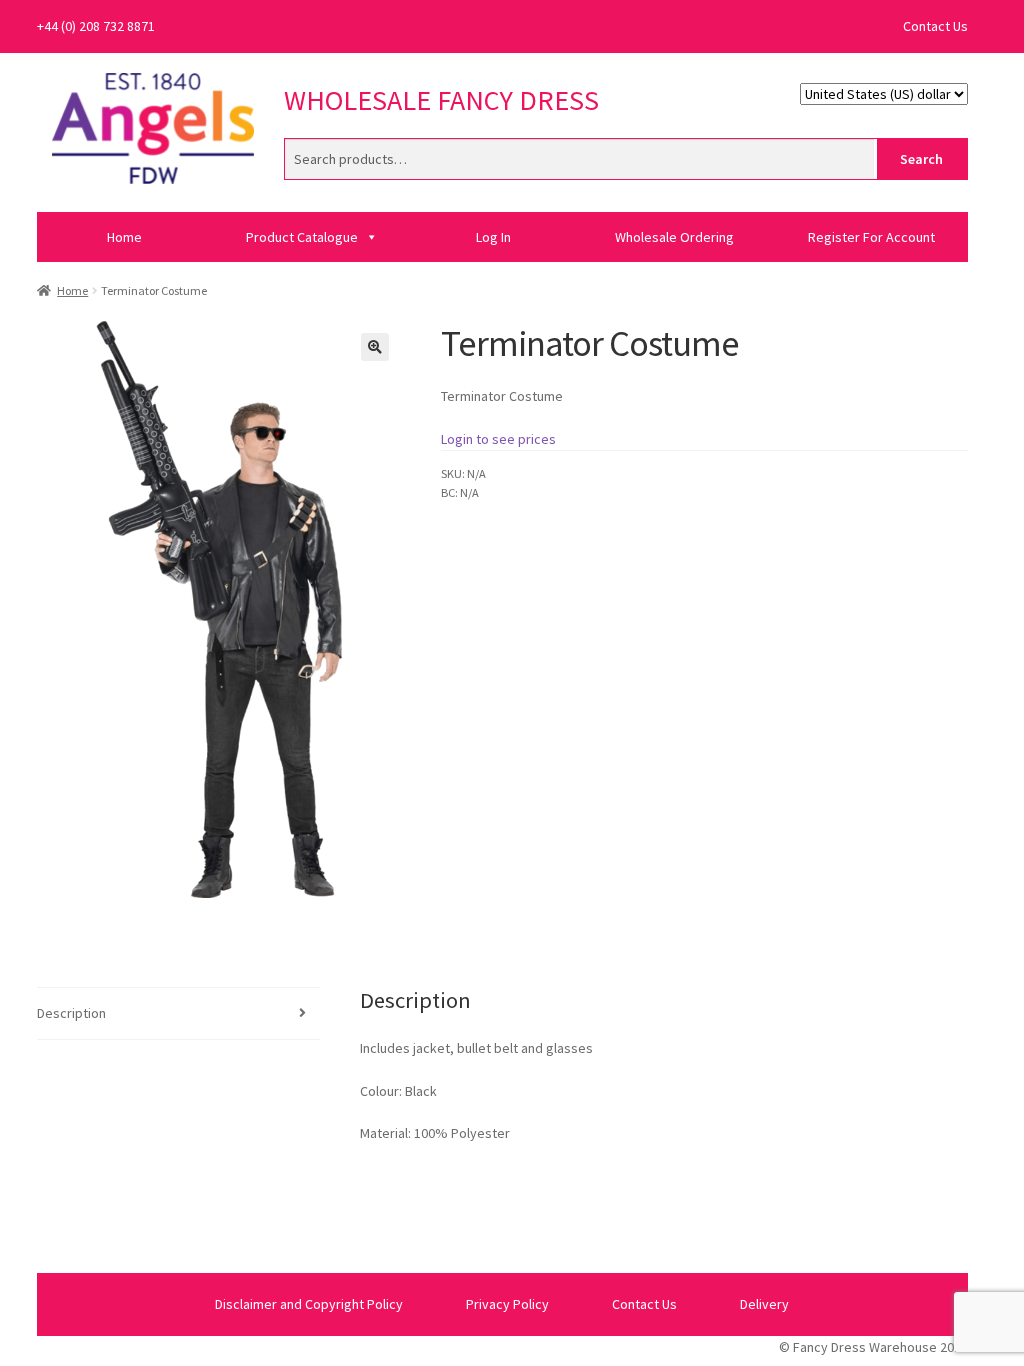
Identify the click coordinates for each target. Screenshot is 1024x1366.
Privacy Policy (507, 1304)
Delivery (764, 1304)
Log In (493, 237)
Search (921, 159)
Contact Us (935, 26)
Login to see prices (498, 439)
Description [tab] (71, 1013)
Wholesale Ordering (674, 237)
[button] (375, 347)
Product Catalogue (302, 237)
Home (124, 237)
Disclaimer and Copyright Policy (309, 1304)
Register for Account (871, 237)
